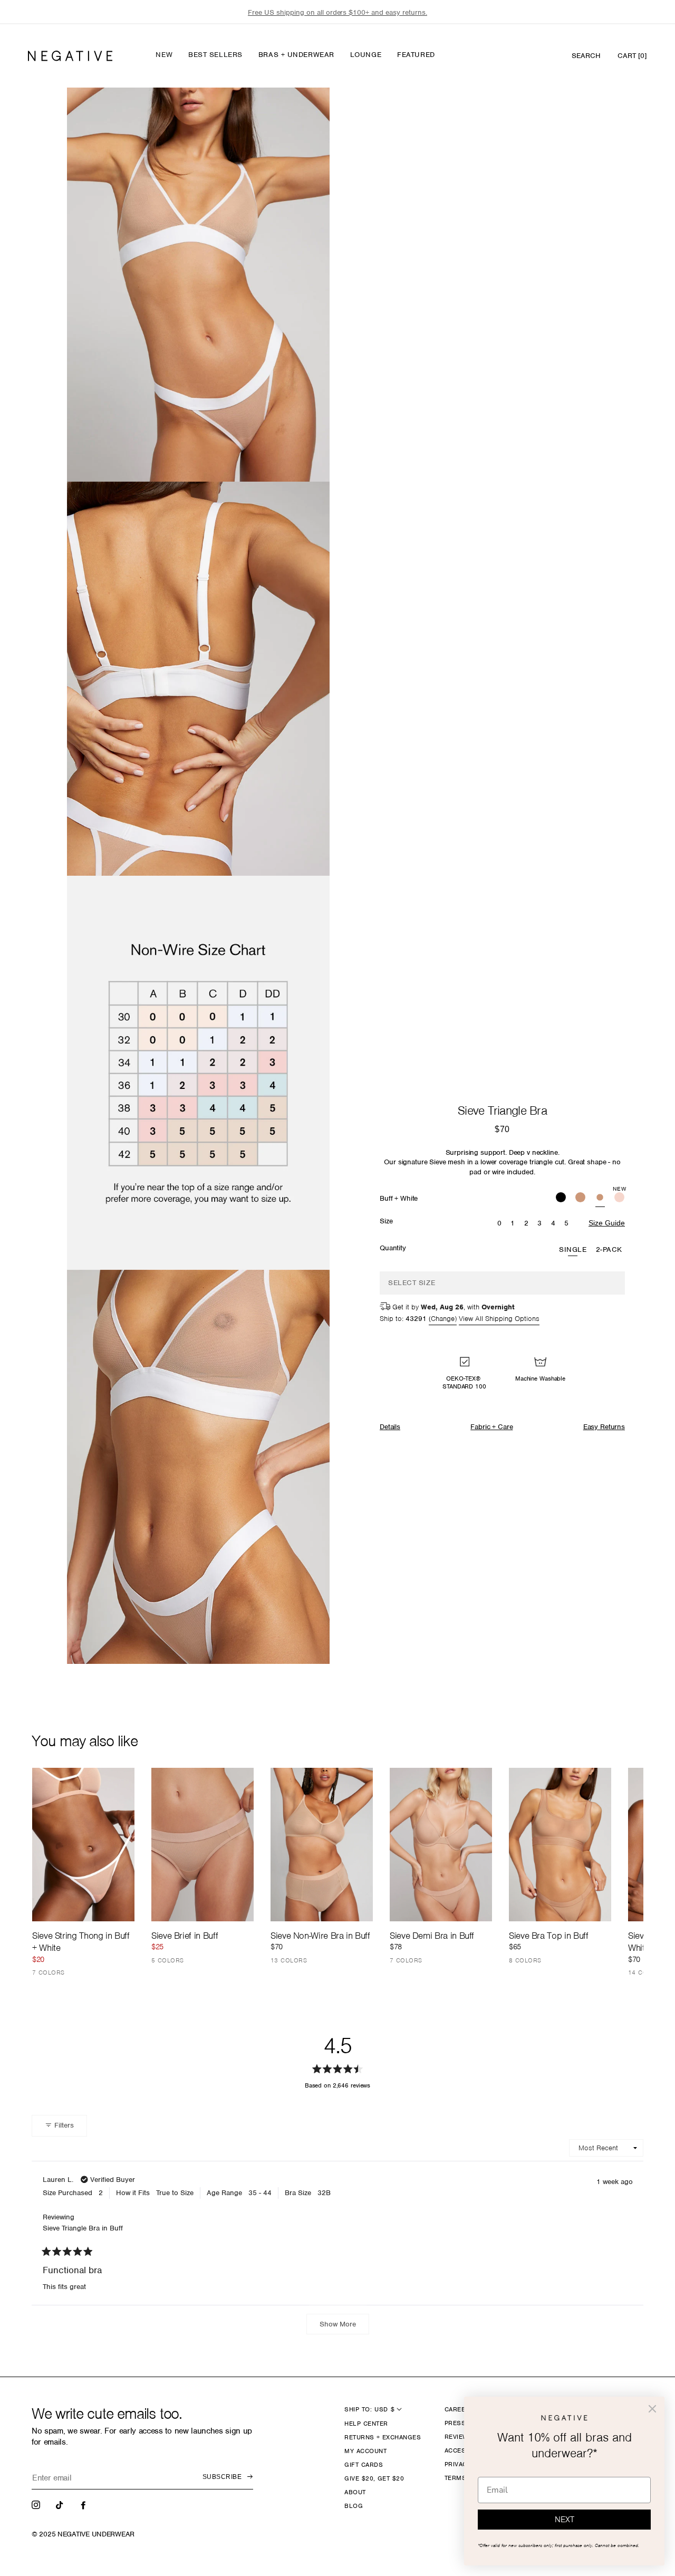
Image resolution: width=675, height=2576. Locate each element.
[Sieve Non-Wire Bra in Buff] (322, 1845)
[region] (337, 12)
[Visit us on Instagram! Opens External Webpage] (37, 2504)
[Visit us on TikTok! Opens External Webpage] (61, 2504)
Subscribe (222, 2477)
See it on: (291, 113)
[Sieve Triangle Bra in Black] (561, 1199)
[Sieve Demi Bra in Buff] (441, 1845)
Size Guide (607, 1223)
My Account (365, 2451)
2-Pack (609, 1249)
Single (573, 1249)
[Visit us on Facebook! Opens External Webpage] (84, 2504)
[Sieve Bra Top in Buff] (560, 1845)
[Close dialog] (652, 2409)
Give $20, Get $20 (374, 2478)
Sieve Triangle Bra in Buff (83, 2228)
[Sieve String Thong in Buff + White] (83, 1845)
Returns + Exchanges (383, 2437)
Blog (354, 2506)
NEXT (565, 2520)
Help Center (366, 2424)
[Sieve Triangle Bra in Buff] (580, 1199)
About (355, 2492)
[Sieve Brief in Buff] (202, 1845)
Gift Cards (364, 2465)
